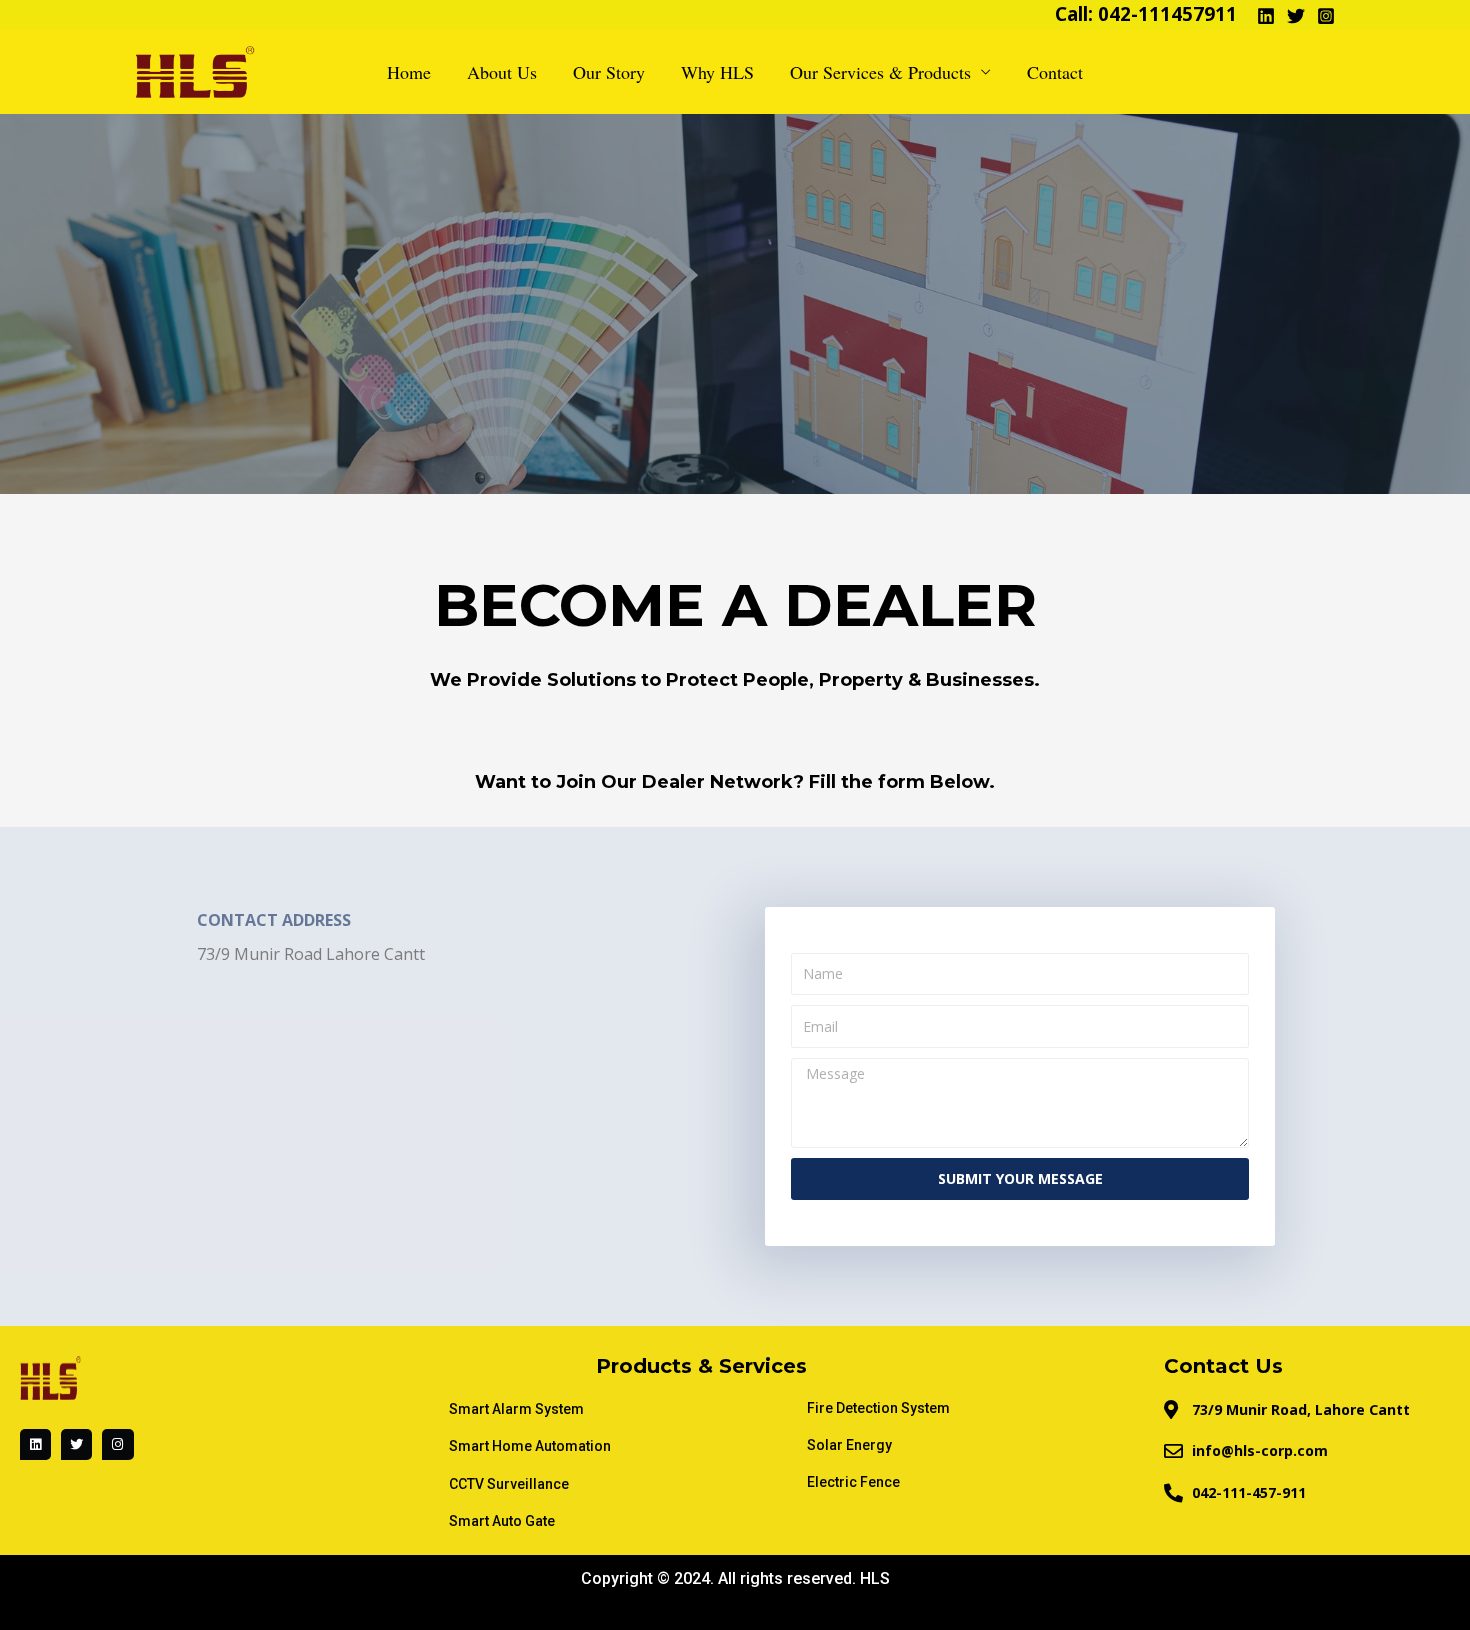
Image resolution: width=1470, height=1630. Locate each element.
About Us (502, 72)
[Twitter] (1296, 16)
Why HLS (717, 72)
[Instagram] (1326, 16)
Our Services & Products (880, 72)
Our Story (609, 72)
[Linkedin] (1266, 16)
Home (409, 72)
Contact (1055, 72)
